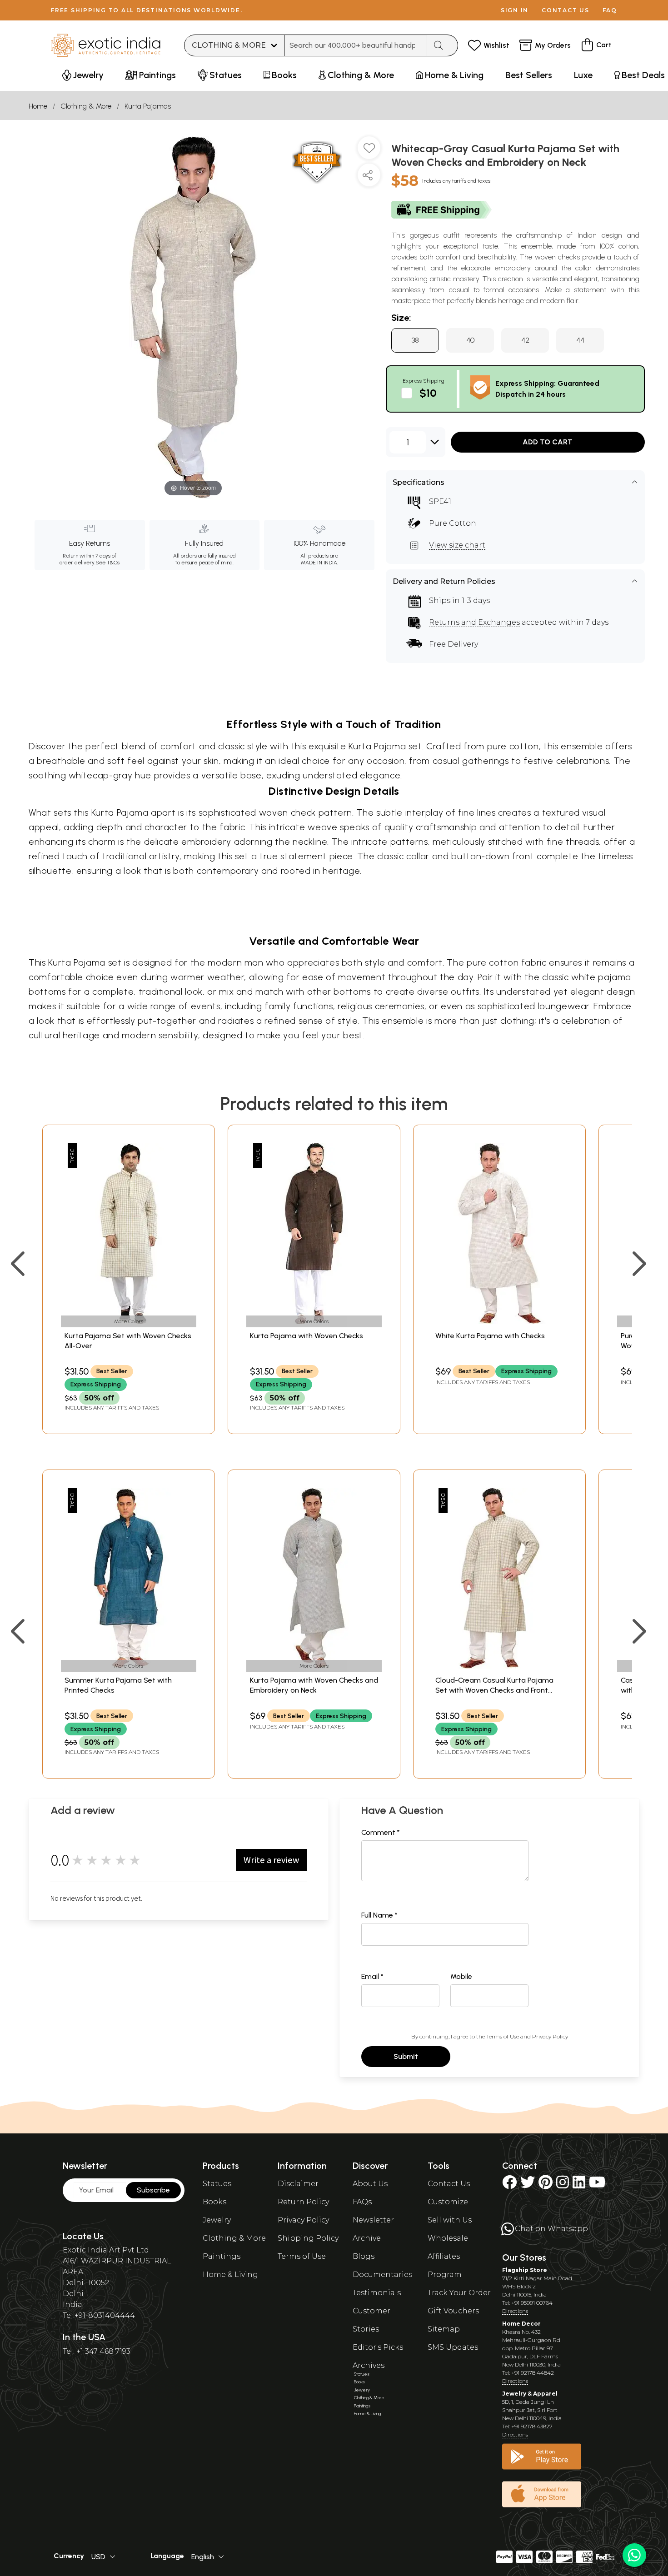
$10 (428, 393)
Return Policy (303, 2202)
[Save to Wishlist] (369, 151)
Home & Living (230, 2275)
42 (525, 340)
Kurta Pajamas (148, 106)
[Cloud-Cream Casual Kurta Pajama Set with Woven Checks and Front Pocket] (499, 1666)
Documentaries (382, 2275)
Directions (515, 2311)
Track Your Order (459, 2293)
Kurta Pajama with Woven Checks (307, 1336)
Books (214, 2202)
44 (580, 340)
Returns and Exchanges (474, 622)
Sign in (515, 10)
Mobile (461, 1976)
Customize (448, 2202)
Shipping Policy (308, 2238)
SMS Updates (453, 2347)
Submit (406, 2056)
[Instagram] (563, 2185)
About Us (370, 2184)
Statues (217, 2184)
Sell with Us (450, 2220)
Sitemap (444, 2329)
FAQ (610, 10)
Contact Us (449, 2184)
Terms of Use (503, 2036)
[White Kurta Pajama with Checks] (499, 1322)
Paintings (222, 2256)
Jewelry (217, 2220)
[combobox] (356, 45)
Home (38, 106)
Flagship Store (525, 2270)
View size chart (457, 545)
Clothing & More (86, 106)
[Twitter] (528, 2185)
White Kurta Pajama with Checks (490, 1336)
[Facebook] (509, 2185)
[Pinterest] (546, 2185)
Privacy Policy (550, 2036)
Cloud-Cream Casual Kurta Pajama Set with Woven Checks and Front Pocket (494, 1690)
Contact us (566, 10)
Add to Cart (548, 442)
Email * (372, 1976)
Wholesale (448, 2238)
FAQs (362, 2202)
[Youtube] (597, 2185)
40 (470, 340)
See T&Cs (107, 563)
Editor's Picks (378, 2347)
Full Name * (379, 1915)
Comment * (381, 1832)
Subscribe (153, 2190)
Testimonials (377, 2293)
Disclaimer (298, 2184)
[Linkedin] (579, 2185)
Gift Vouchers (453, 2311)
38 (415, 340)
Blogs (364, 2256)
